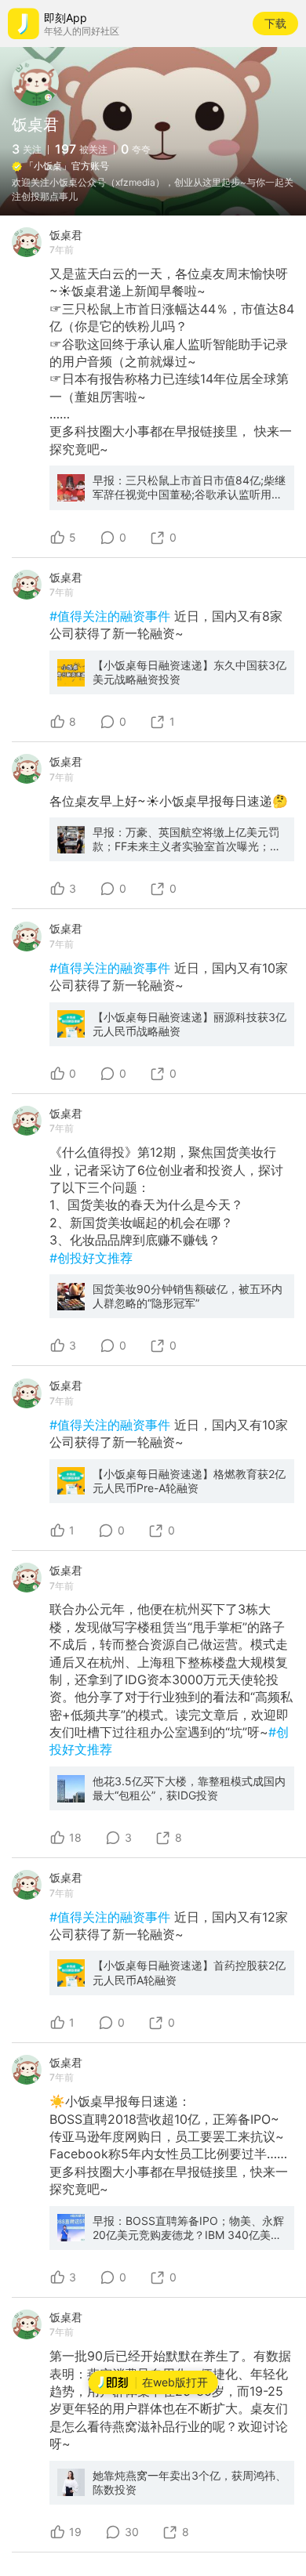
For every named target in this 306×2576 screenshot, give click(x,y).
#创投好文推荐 (91, 1258)
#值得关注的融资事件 (112, 616)
